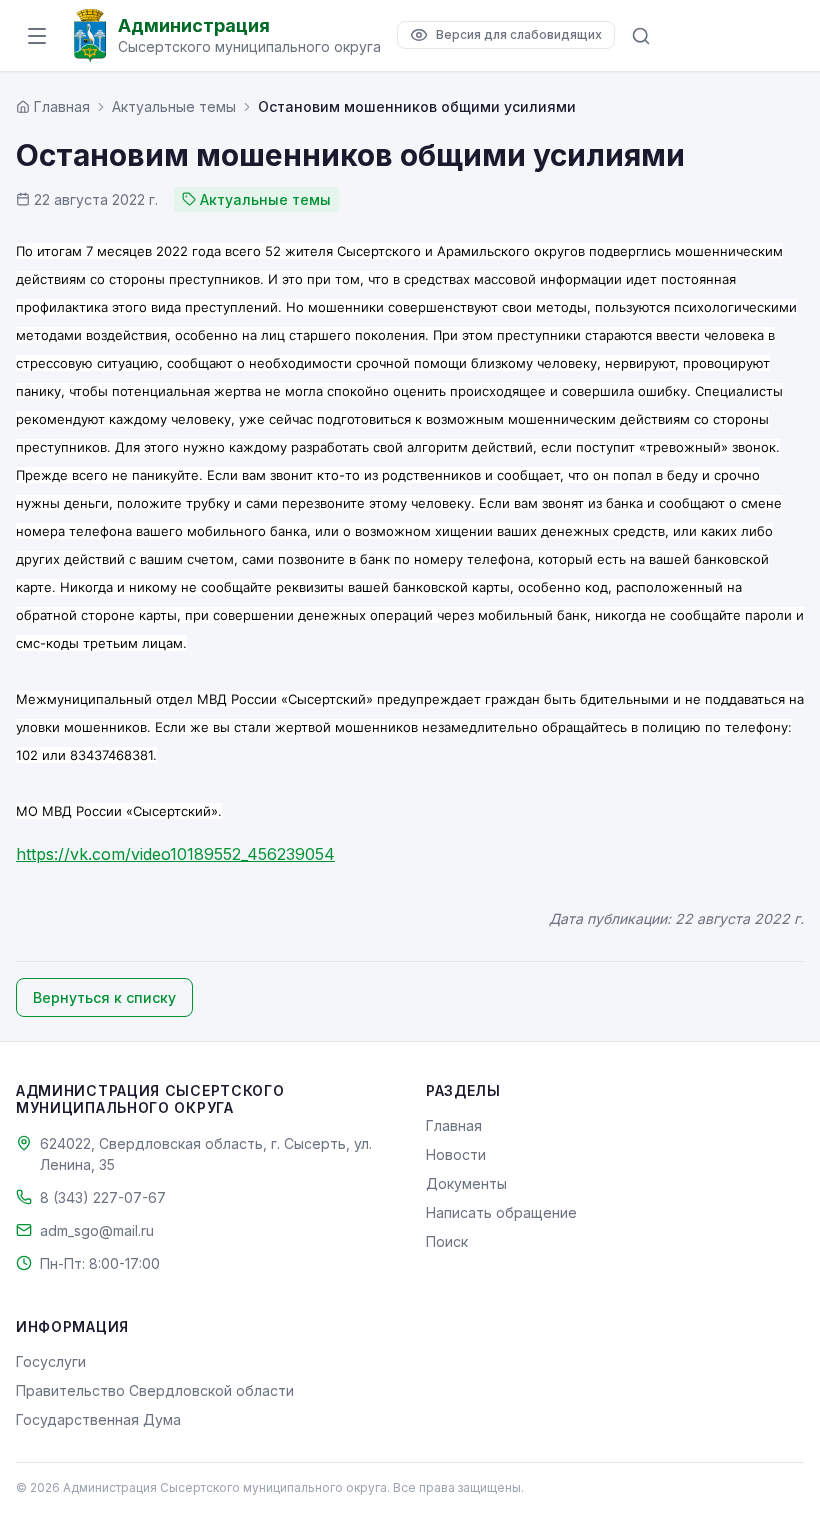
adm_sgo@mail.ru (97, 1230)
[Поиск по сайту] (641, 36)
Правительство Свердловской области (155, 1390)
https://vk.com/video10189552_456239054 (175, 854)
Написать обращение (501, 1212)
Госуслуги (51, 1361)
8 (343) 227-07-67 (103, 1197)
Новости (456, 1154)
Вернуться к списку (104, 997)
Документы (466, 1183)
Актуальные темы (174, 106)
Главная (454, 1125)
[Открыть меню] (37, 36)
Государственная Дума (98, 1419)
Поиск (447, 1241)
